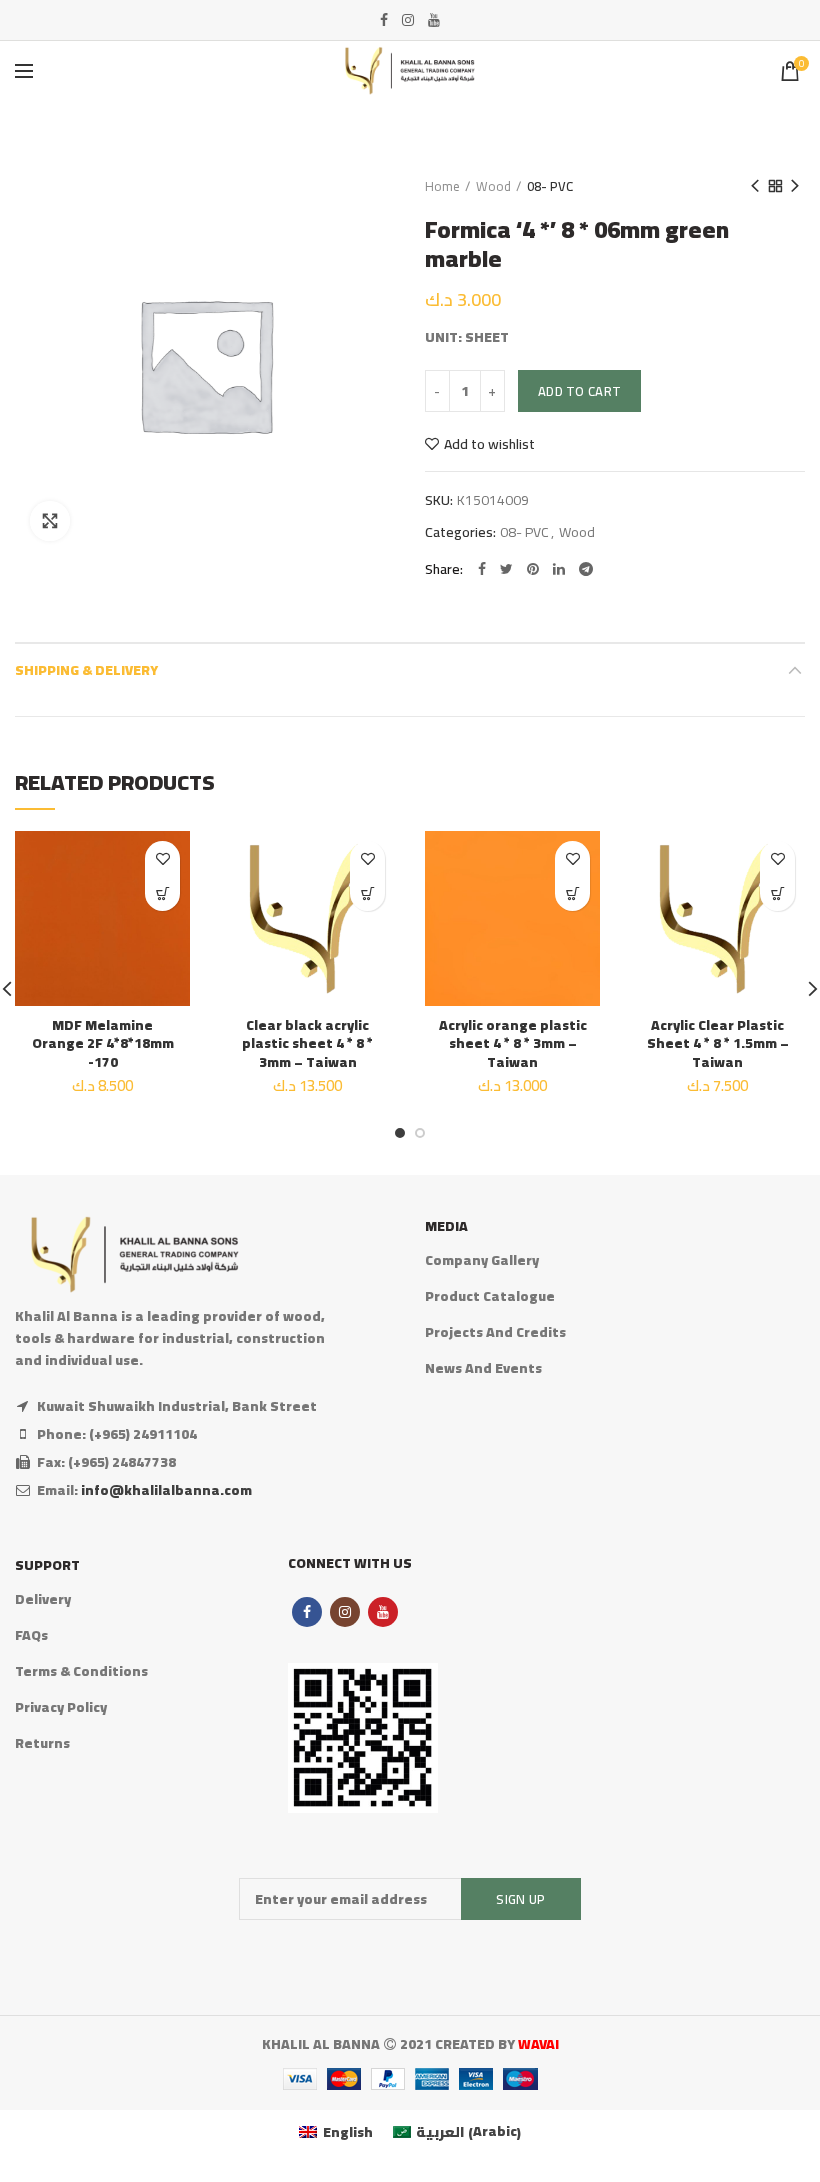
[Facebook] (384, 20)
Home (442, 186)
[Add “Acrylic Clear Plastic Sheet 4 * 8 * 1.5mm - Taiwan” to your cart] (777, 893)
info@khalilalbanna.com (166, 1490)
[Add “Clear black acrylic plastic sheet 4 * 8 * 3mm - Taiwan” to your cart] (367, 893)
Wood (493, 186)
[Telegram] (586, 569)
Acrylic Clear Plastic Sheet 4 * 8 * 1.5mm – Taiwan (718, 1043)
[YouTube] (434, 20)
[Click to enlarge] (50, 521)
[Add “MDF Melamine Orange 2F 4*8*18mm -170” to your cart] (162, 893)
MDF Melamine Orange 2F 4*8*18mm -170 (103, 1043)
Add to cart (579, 391)
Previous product (755, 186)
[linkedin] (559, 569)
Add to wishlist (489, 444)
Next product (795, 186)
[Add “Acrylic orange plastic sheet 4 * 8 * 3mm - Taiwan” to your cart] (572, 893)
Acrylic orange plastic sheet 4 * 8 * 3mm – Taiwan (513, 1043)
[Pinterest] (533, 569)
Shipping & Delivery (86, 670)
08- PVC (550, 186)
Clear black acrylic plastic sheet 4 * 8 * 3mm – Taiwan (307, 1043)
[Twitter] (506, 569)
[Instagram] (408, 20)
